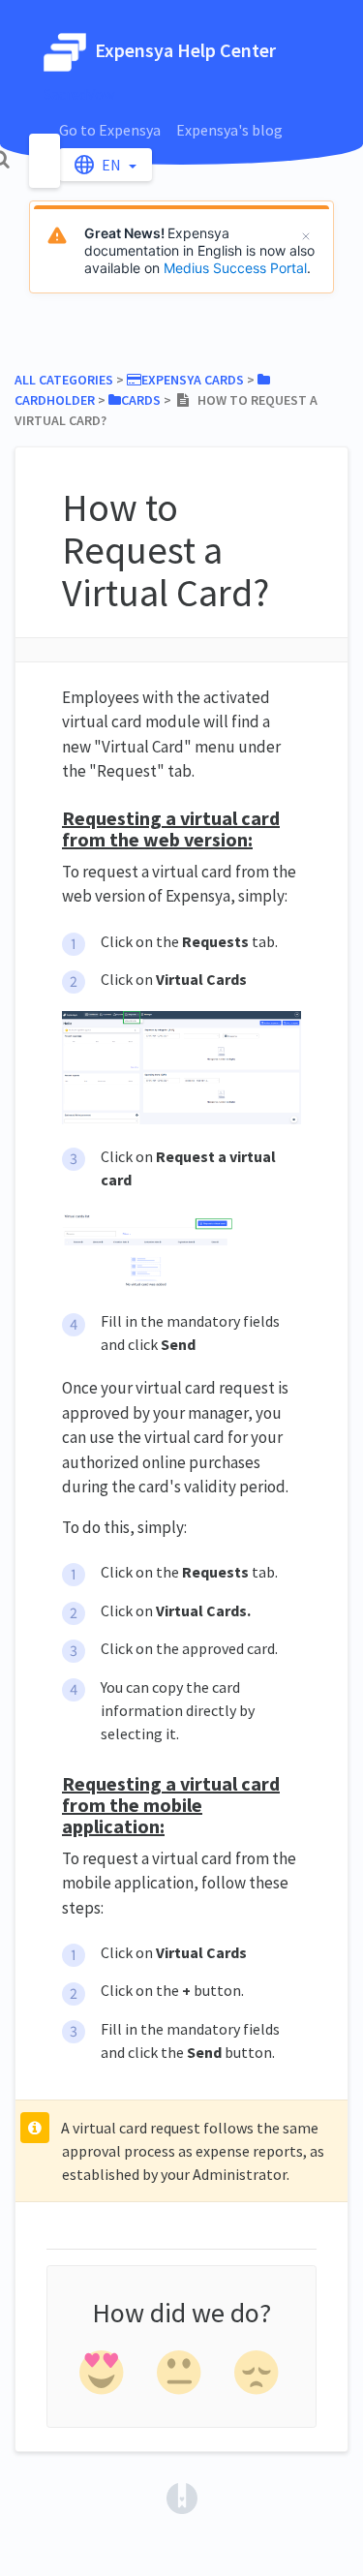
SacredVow (79, 94)
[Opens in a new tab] (182, 2497)
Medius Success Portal (235, 268)
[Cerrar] (306, 236)
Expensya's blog (229, 130)
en (113, 165)
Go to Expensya (110, 130)
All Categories (64, 380)
